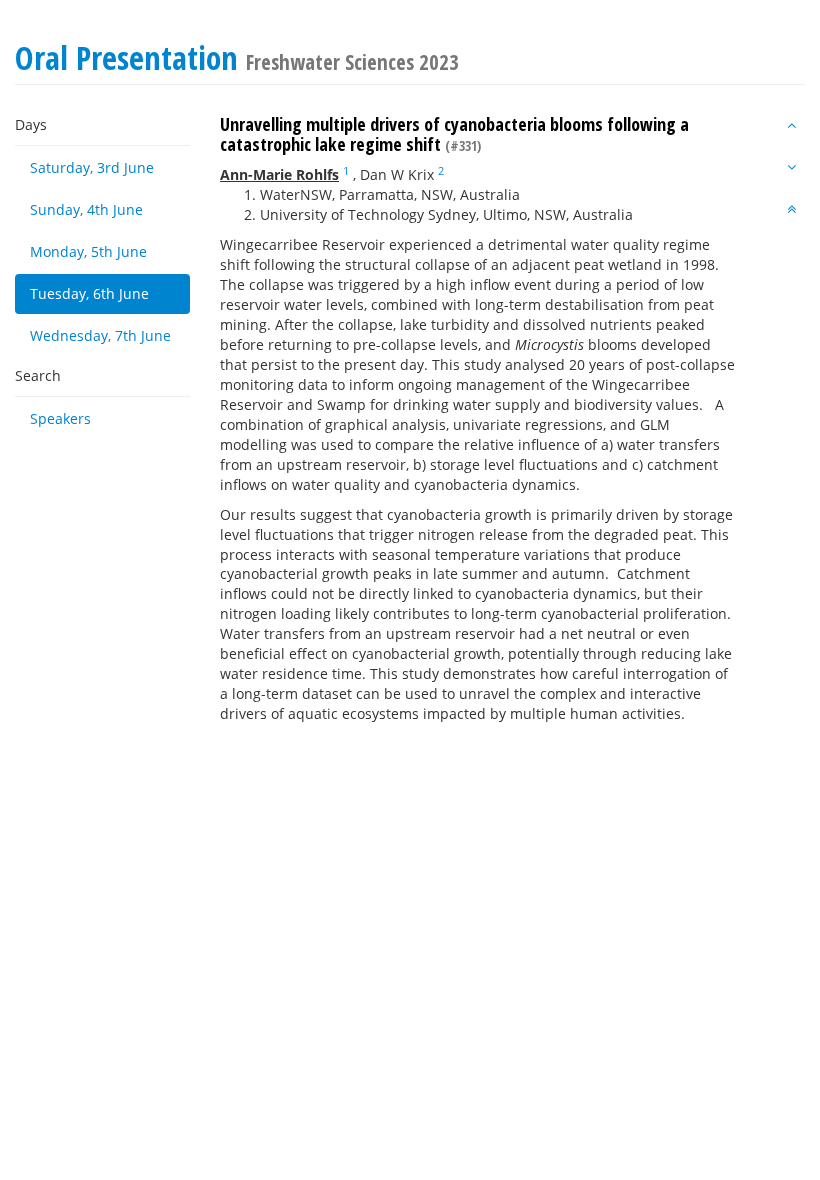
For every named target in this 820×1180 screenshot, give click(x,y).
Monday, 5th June (88, 251)
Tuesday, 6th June (89, 293)
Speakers (60, 418)
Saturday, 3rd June (92, 167)
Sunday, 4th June (86, 209)
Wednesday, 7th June (100, 335)
